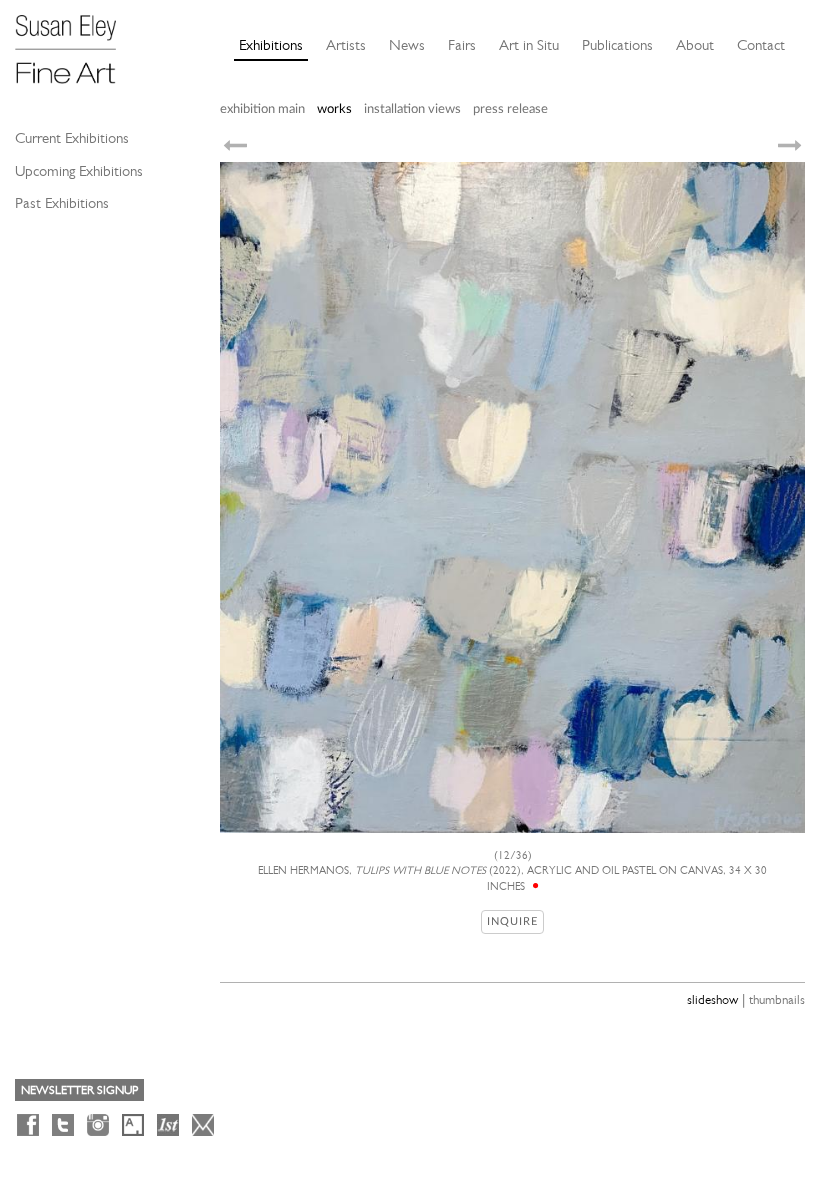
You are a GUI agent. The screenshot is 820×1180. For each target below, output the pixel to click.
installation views (412, 109)
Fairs (462, 45)
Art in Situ (529, 45)
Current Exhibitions (72, 138)
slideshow (712, 999)
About (695, 45)
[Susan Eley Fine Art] (75, 42)
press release (510, 109)
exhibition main (262, 109)
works (334, 109)
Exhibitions (271, 45)
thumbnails (777, 999)
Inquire (512, 921)
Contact (761, 45)
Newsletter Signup (79, 1090)
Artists (346, 45)
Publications (617, 45)
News (407, 45)
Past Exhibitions (62, 203)
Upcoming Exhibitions (79, 171)
